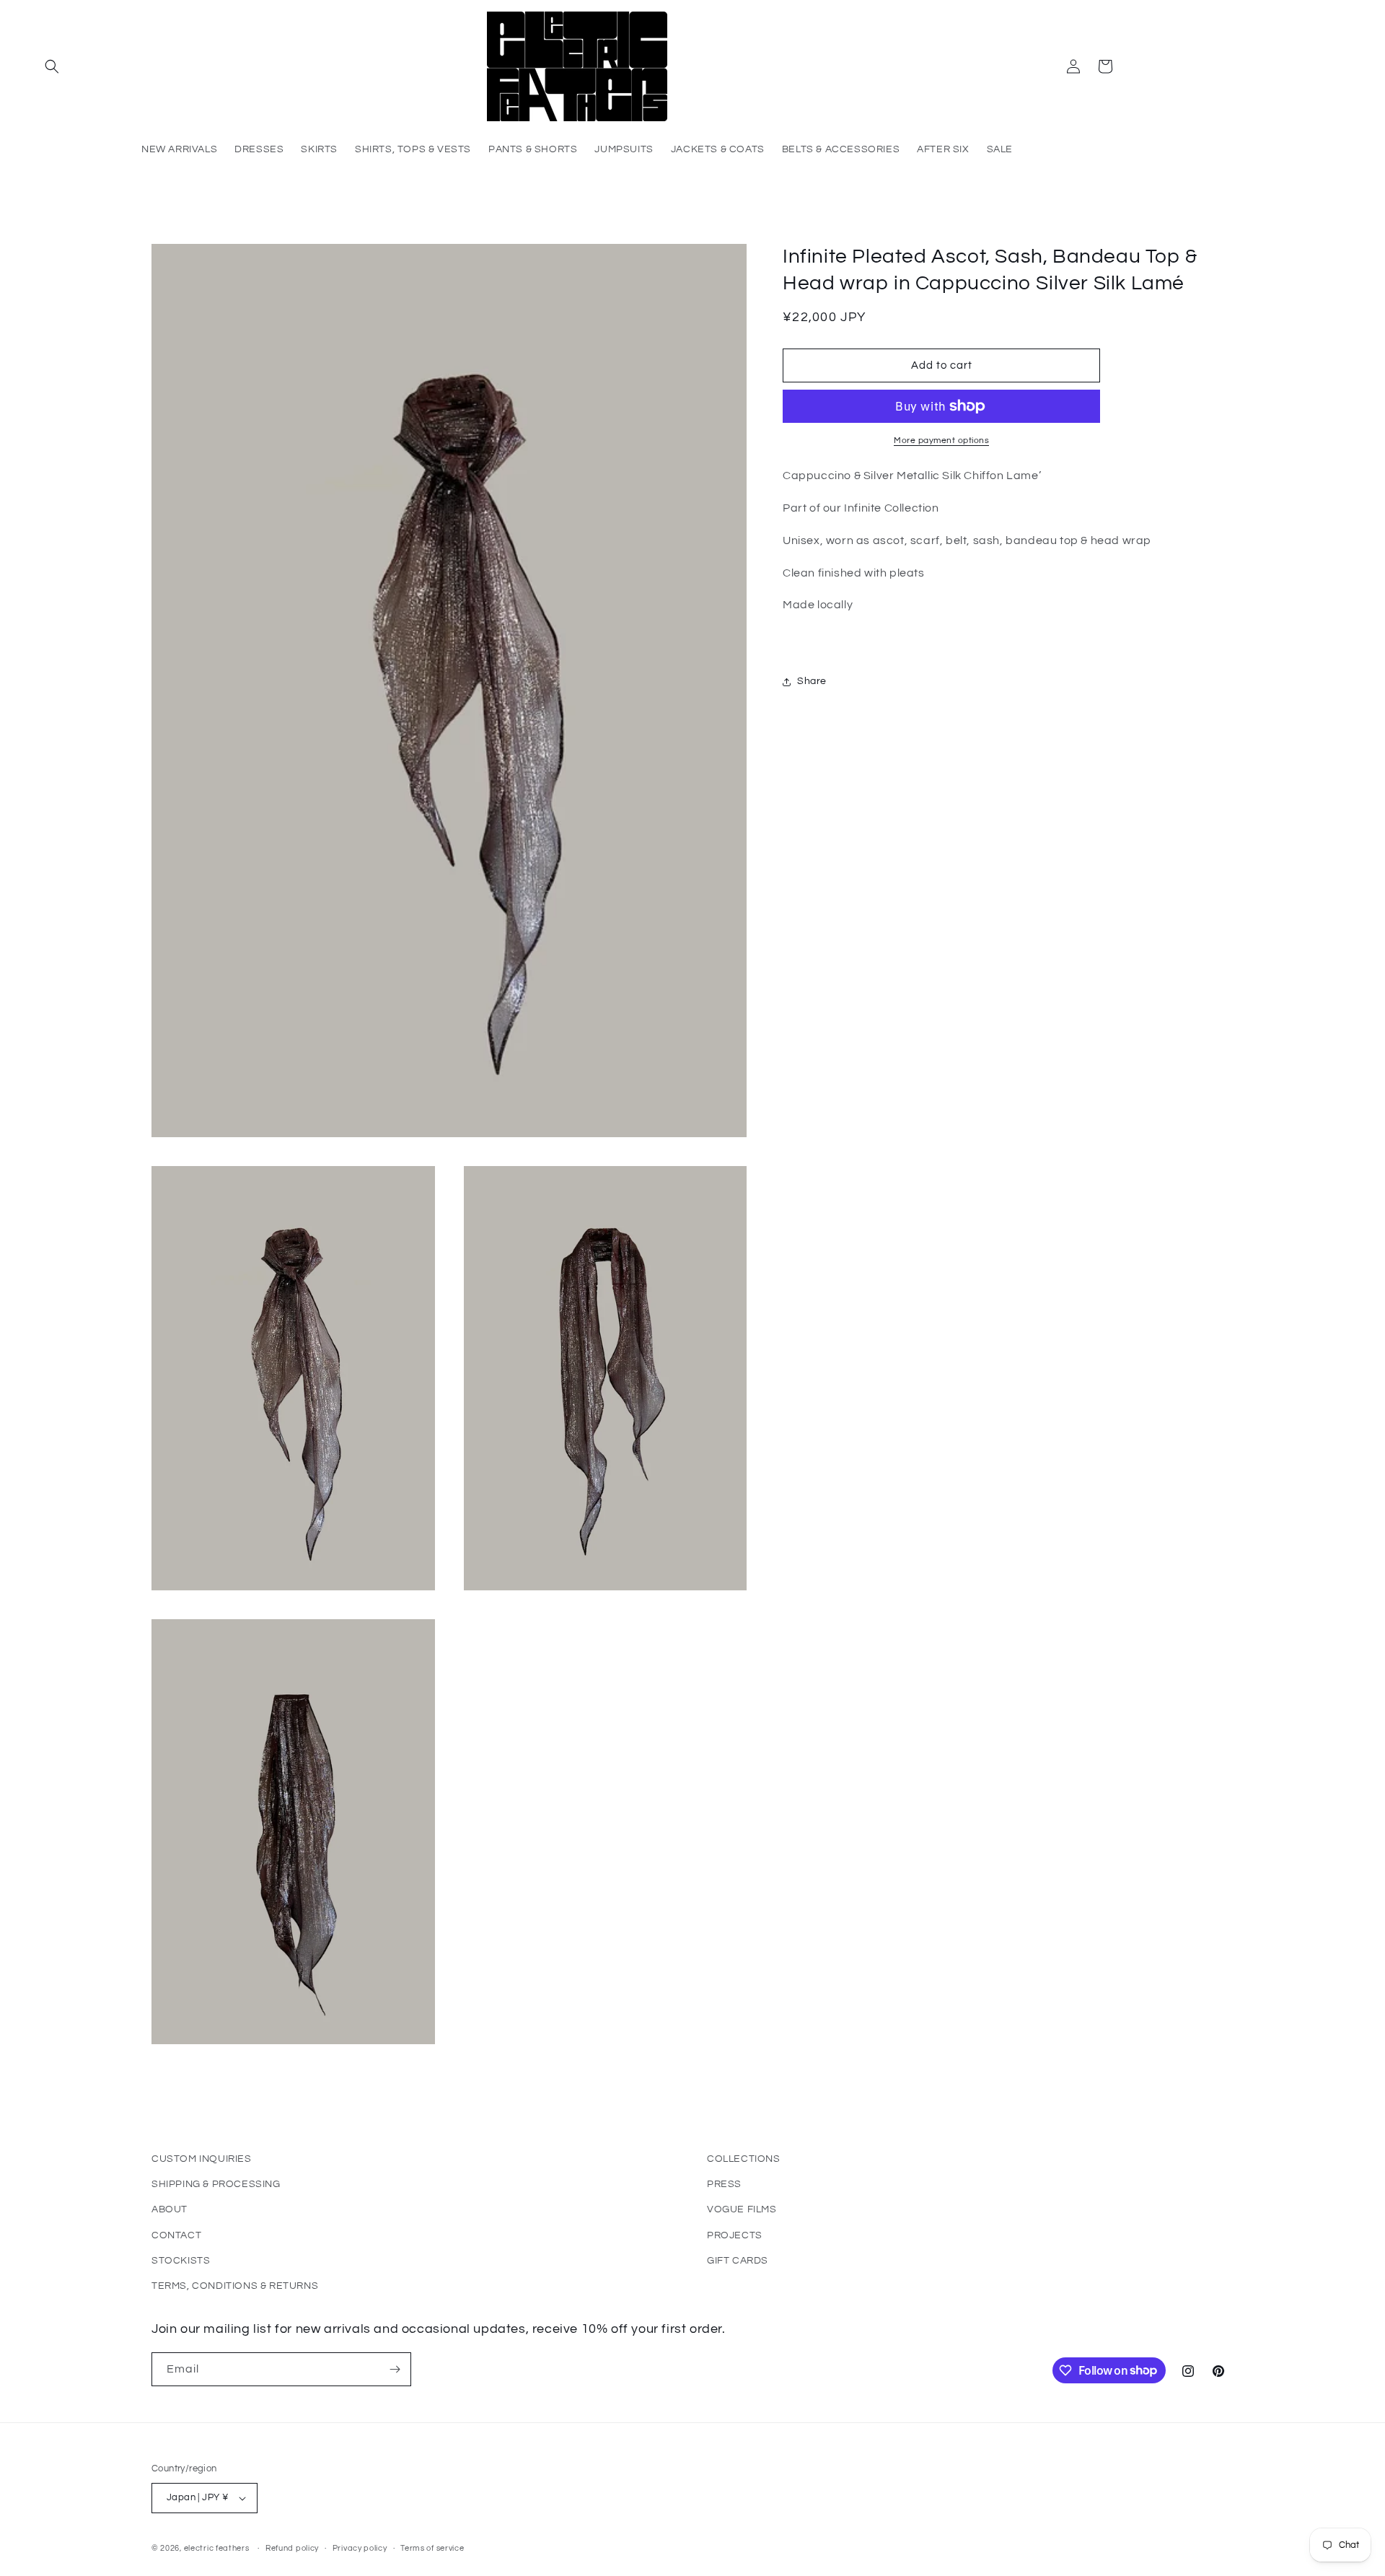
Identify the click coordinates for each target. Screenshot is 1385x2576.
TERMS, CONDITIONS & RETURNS (235, 2286)
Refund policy (292, 2548)
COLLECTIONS (744, 2159)
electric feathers (217, 2548)
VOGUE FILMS (742, 2209)
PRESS (724, 2184)
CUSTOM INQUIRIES (202, 2159)
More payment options (941, 441)
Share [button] (812, 681)
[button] (52, 66)
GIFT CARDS (738, 2261)
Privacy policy (360, 2548)
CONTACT (176, 2235)
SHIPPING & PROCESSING (216, 2184)
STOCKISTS (181, 2261)
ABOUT (170, 2209)
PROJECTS (735, 2235)
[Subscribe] (395, 2369)
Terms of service (432, 2548)
